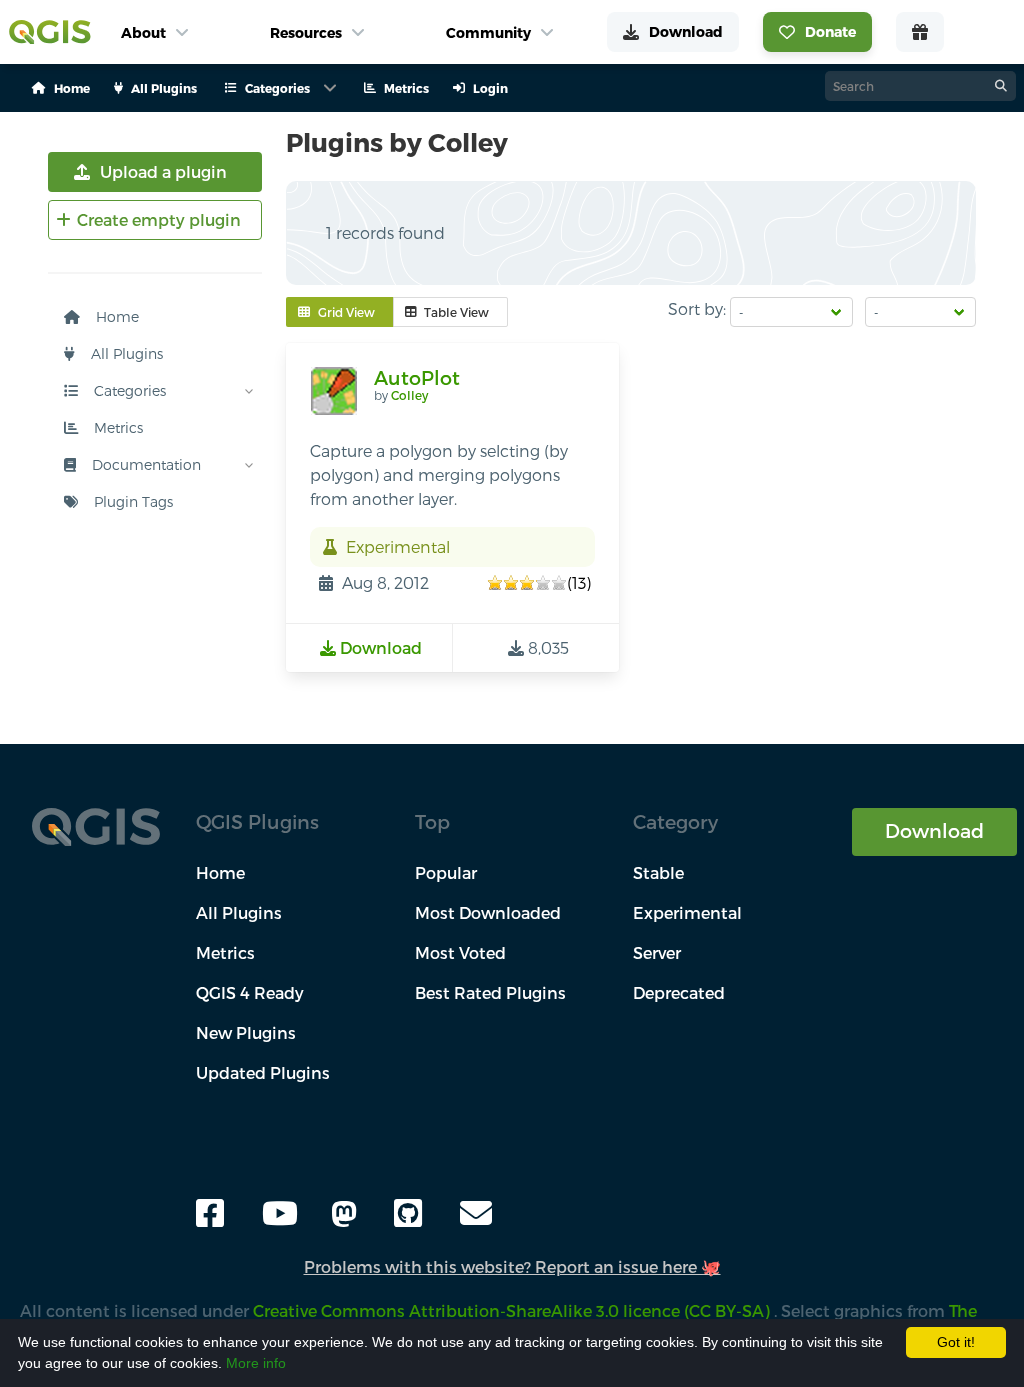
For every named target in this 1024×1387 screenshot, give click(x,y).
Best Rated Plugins (490, 992)
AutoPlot (417, 377)
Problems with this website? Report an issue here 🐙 (512, 1266)
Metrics (116, 427)
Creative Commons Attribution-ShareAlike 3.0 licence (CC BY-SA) (513, 1310)
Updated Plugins (263, 1072)
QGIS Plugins (257, 821)
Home (115, 316)
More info (256, 1363)
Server (657, 952)
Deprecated (679, 992)
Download (934, 830)
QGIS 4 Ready (250, 992)
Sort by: (697, 308)
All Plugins (125, 353)
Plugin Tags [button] (131, 501)
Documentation (144, 464)
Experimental (687, 912)
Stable (658, 872)
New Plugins (246, 1032)
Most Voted (460, 952)
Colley (409, 395)
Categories (128, 390)
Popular (446, 872)
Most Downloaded (488, 912)
